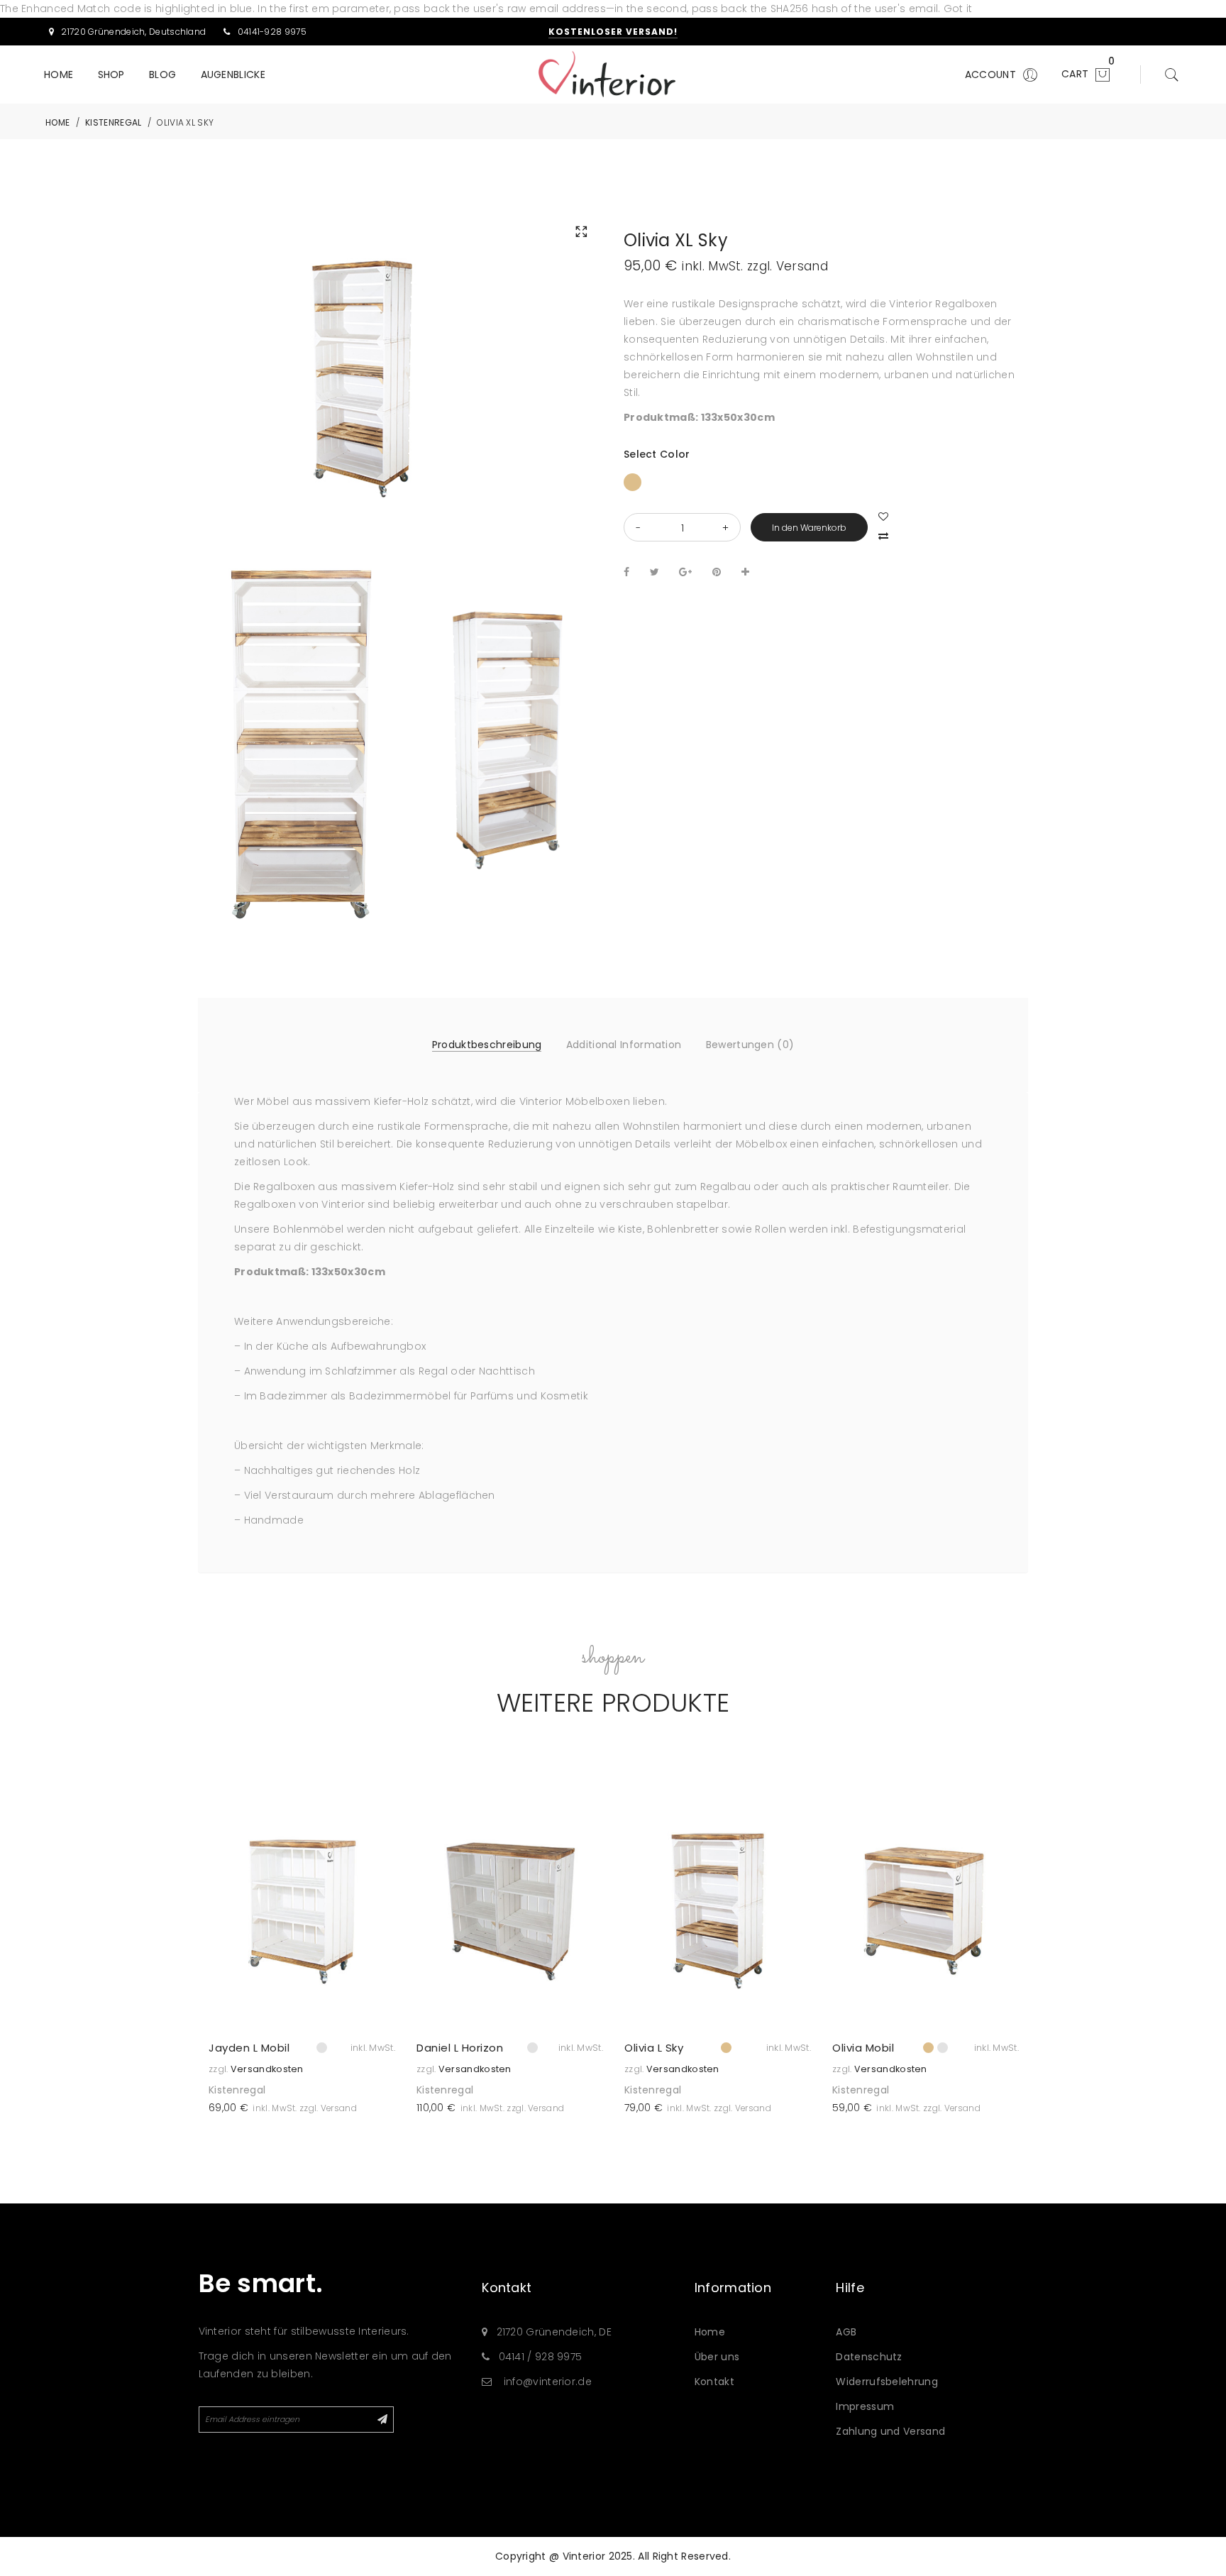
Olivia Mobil (863, 2048)
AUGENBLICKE (233, 75)
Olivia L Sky (654, 2048)
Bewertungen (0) (750, 1045)
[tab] (487, 1045)
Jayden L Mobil (249, 2048)
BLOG (162, 75)
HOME (59, 75)
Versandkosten (267, 2069)
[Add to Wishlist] (379, 1816)
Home (710, 2332)
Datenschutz (869, 2357)
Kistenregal (237, 2090)
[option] (302, 1955)
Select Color (657, 454)
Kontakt (714, 2382)
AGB (846, 2332)
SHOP (111, 75)
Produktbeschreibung (487, 1045)
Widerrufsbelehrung (887, 2382)
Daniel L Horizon (460, 2048)
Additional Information (624, 1045)
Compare (885, 534)
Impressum (865, 2406)
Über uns (717, 2357)
